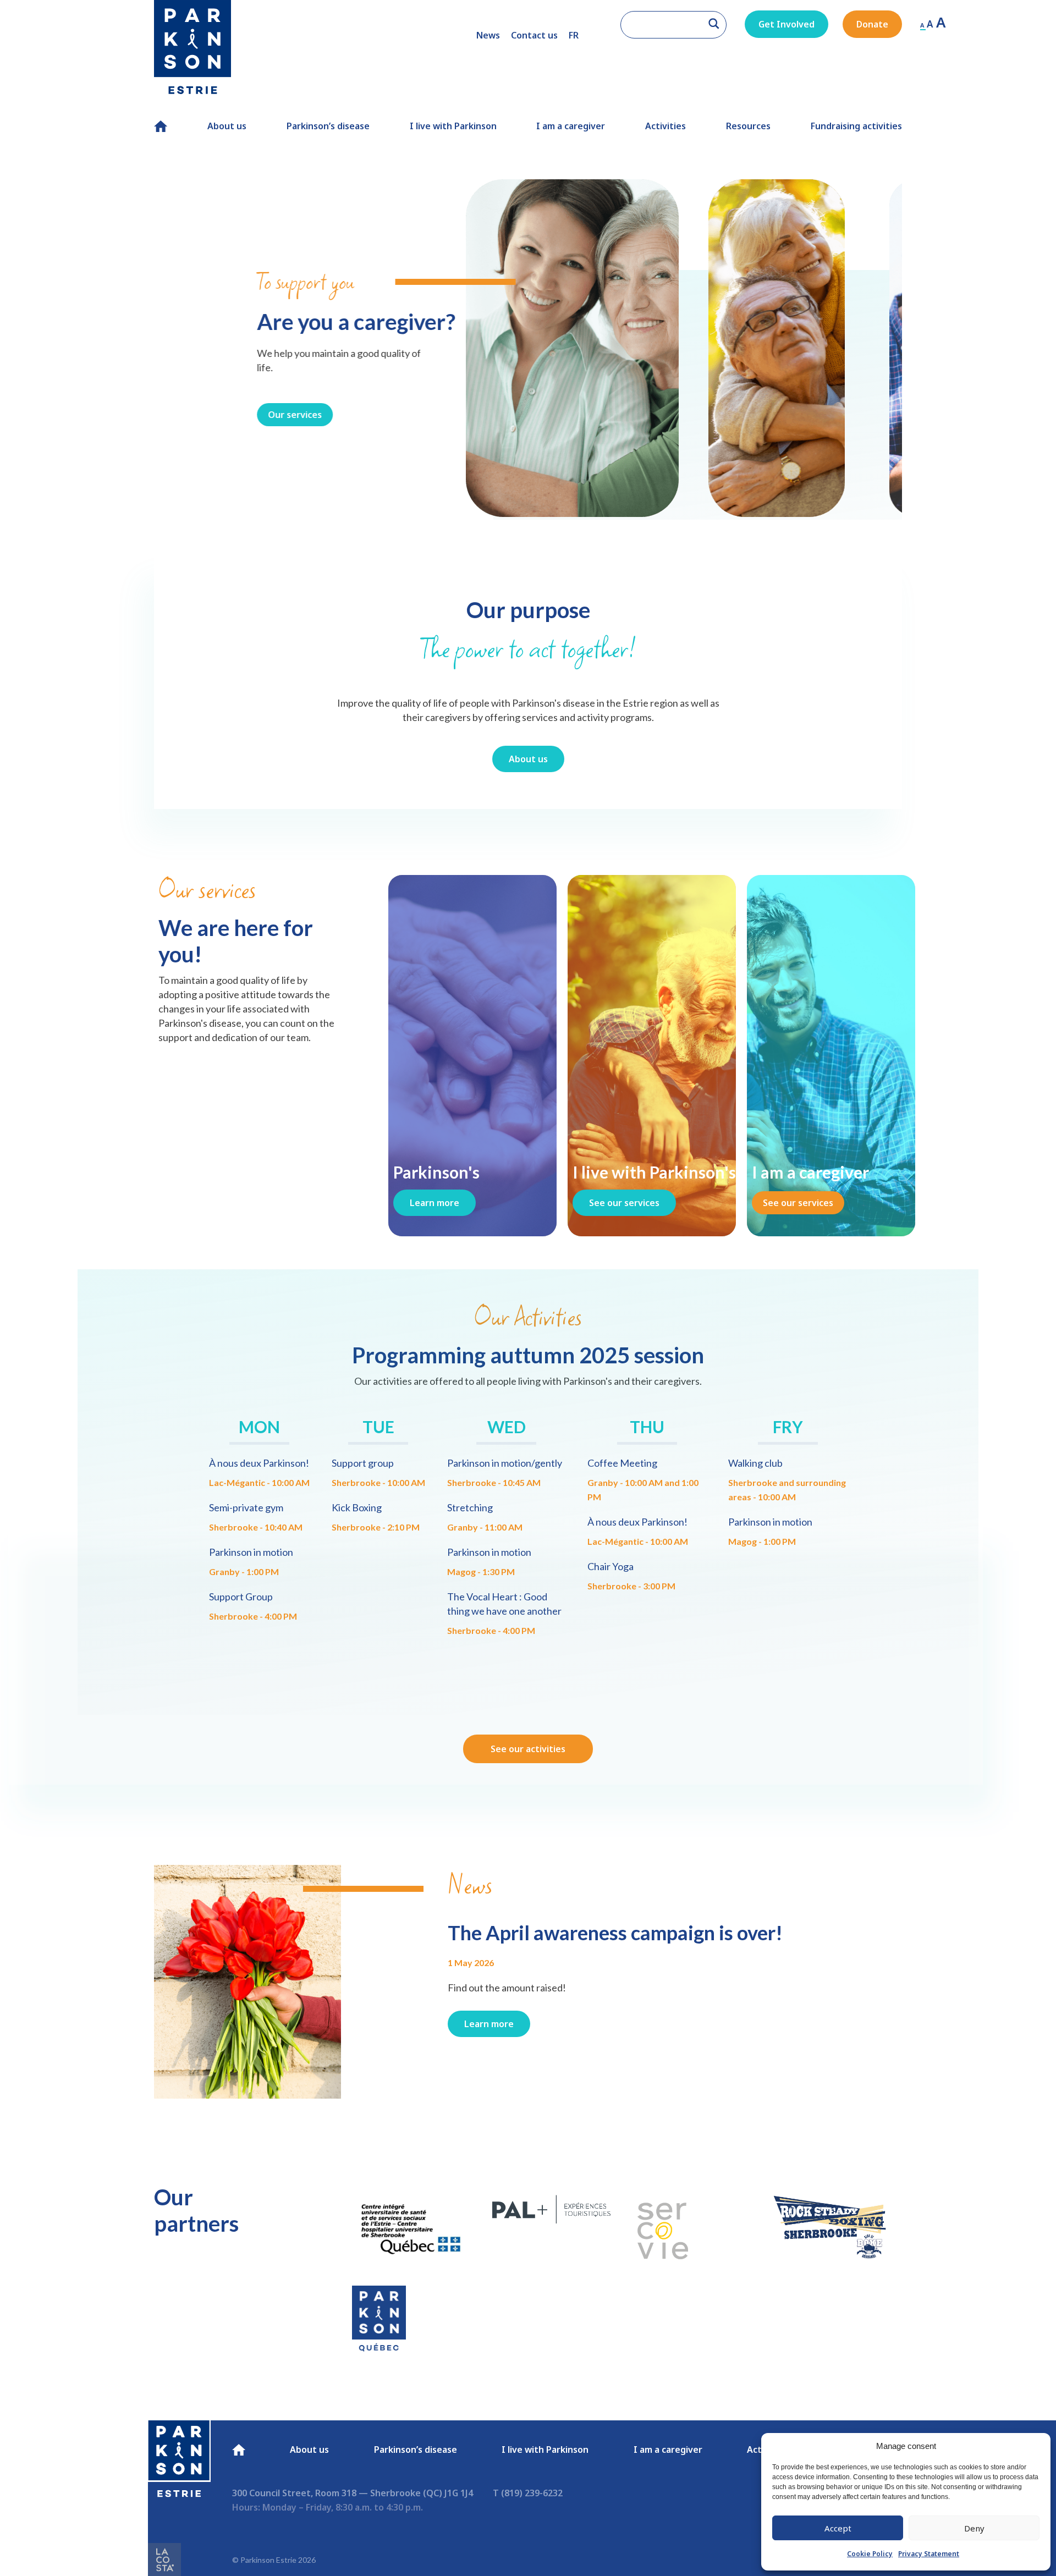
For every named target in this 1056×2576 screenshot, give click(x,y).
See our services (624, 1203)
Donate (872, 24)
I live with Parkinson (453, 126)
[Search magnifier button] (714, 24)
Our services (192, 415)
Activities (665, 126)
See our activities (528, 1749)
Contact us (534, 35)
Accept (838, 2528)
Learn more (435, 1203)
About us (227, 126)
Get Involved (787, 24)
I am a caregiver (571, 126)
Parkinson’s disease (328, 126)
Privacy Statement (929, 2554)
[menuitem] (574, 35)
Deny (974, 2528)
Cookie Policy (870, 2554)
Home (159, 126)
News (488, 35)
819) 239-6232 (533, 2493)
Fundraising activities (856, 126)
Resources (748, 126)
